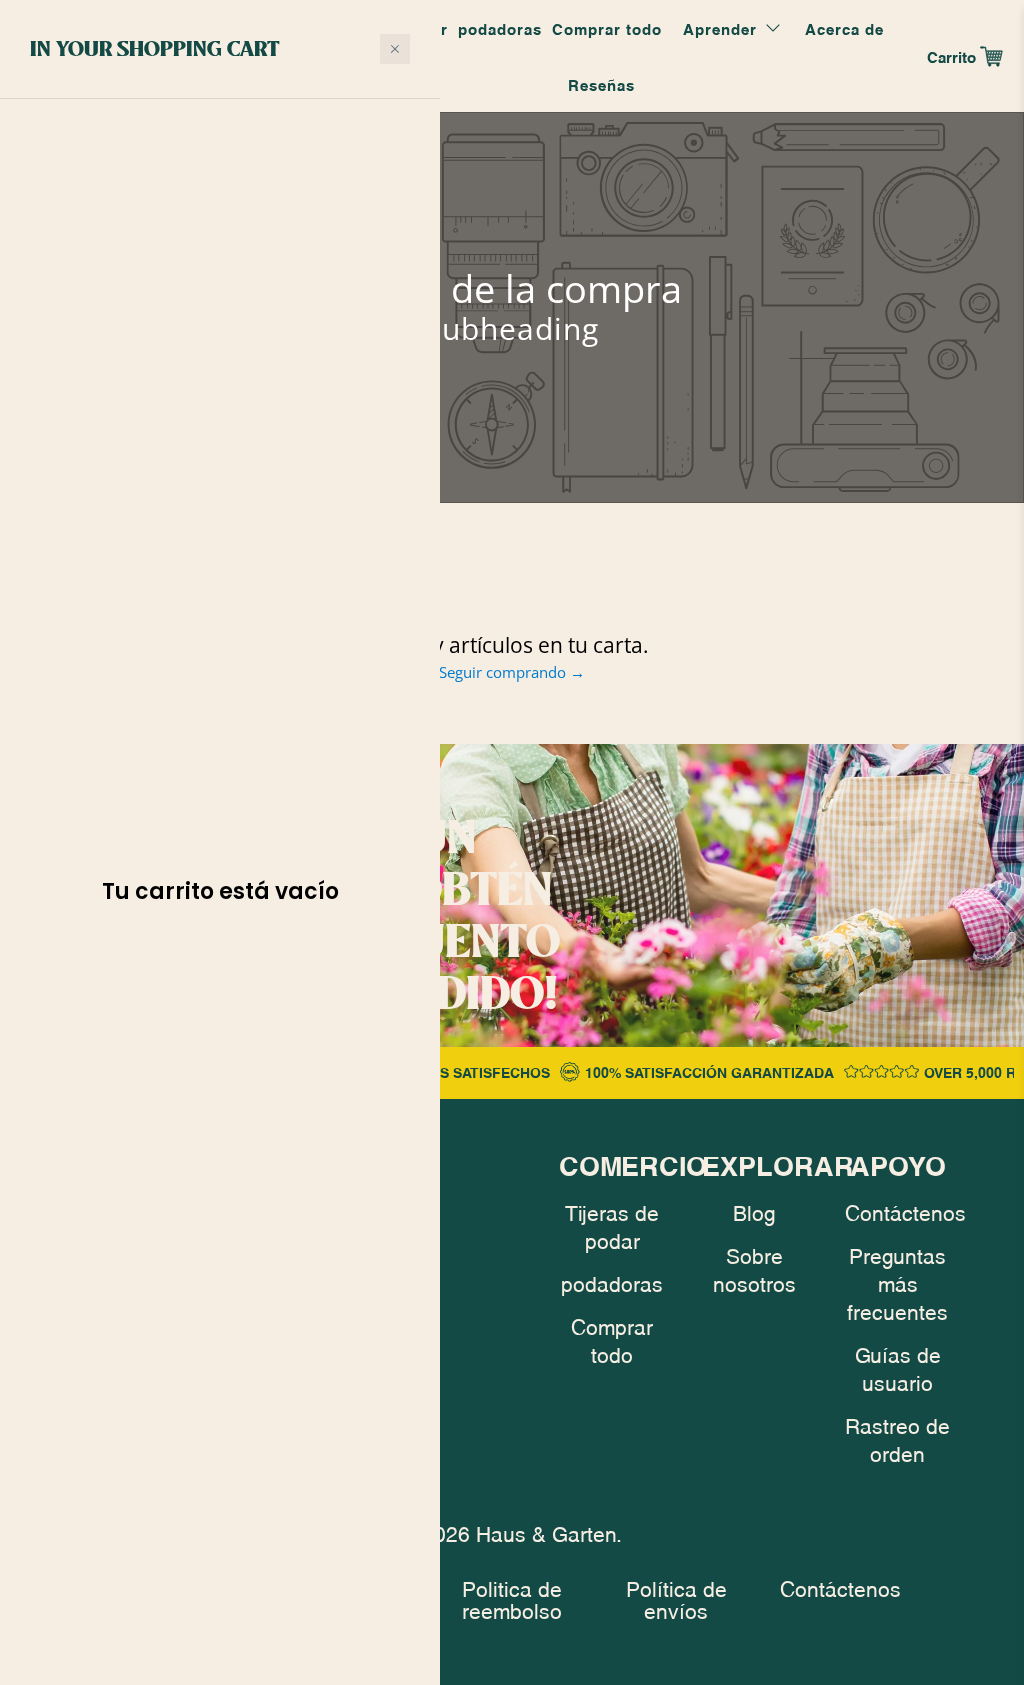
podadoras (500, 28)
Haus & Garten (546, 1532)
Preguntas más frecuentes (897, 1282)
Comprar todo (607, 28)
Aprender (720, 28)
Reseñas (601, 84)
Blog (754, 1211)
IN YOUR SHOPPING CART (155, 48)
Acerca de (844, 28)
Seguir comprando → (512, 672)
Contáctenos (905, 1211)
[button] (395, 49)
